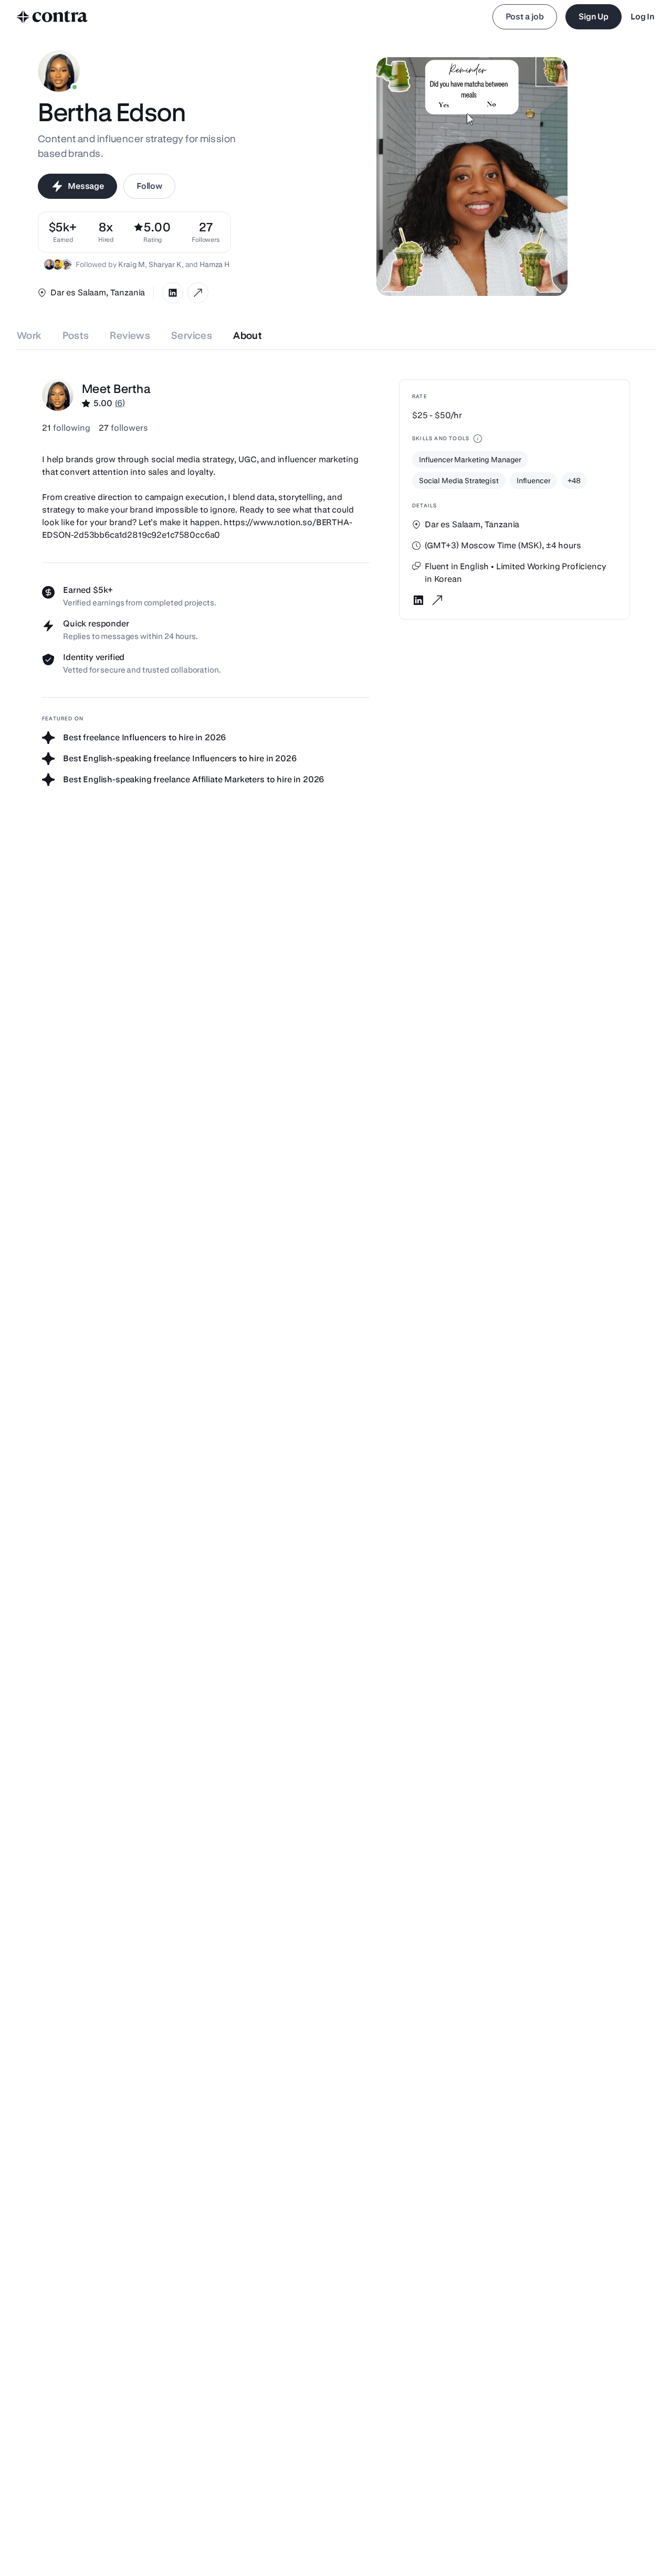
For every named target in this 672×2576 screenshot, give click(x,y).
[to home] (52, 17)
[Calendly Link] (198, 293)
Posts (76, 336)
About (248, 336)
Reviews (130, 336)
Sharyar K (165, 264)
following (66, 428)
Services (192, 336)
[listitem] (206, 232)
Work (29, 336)
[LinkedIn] (173, 293)
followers (123, 428)
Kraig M (132, 264)
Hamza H (214, 264)
